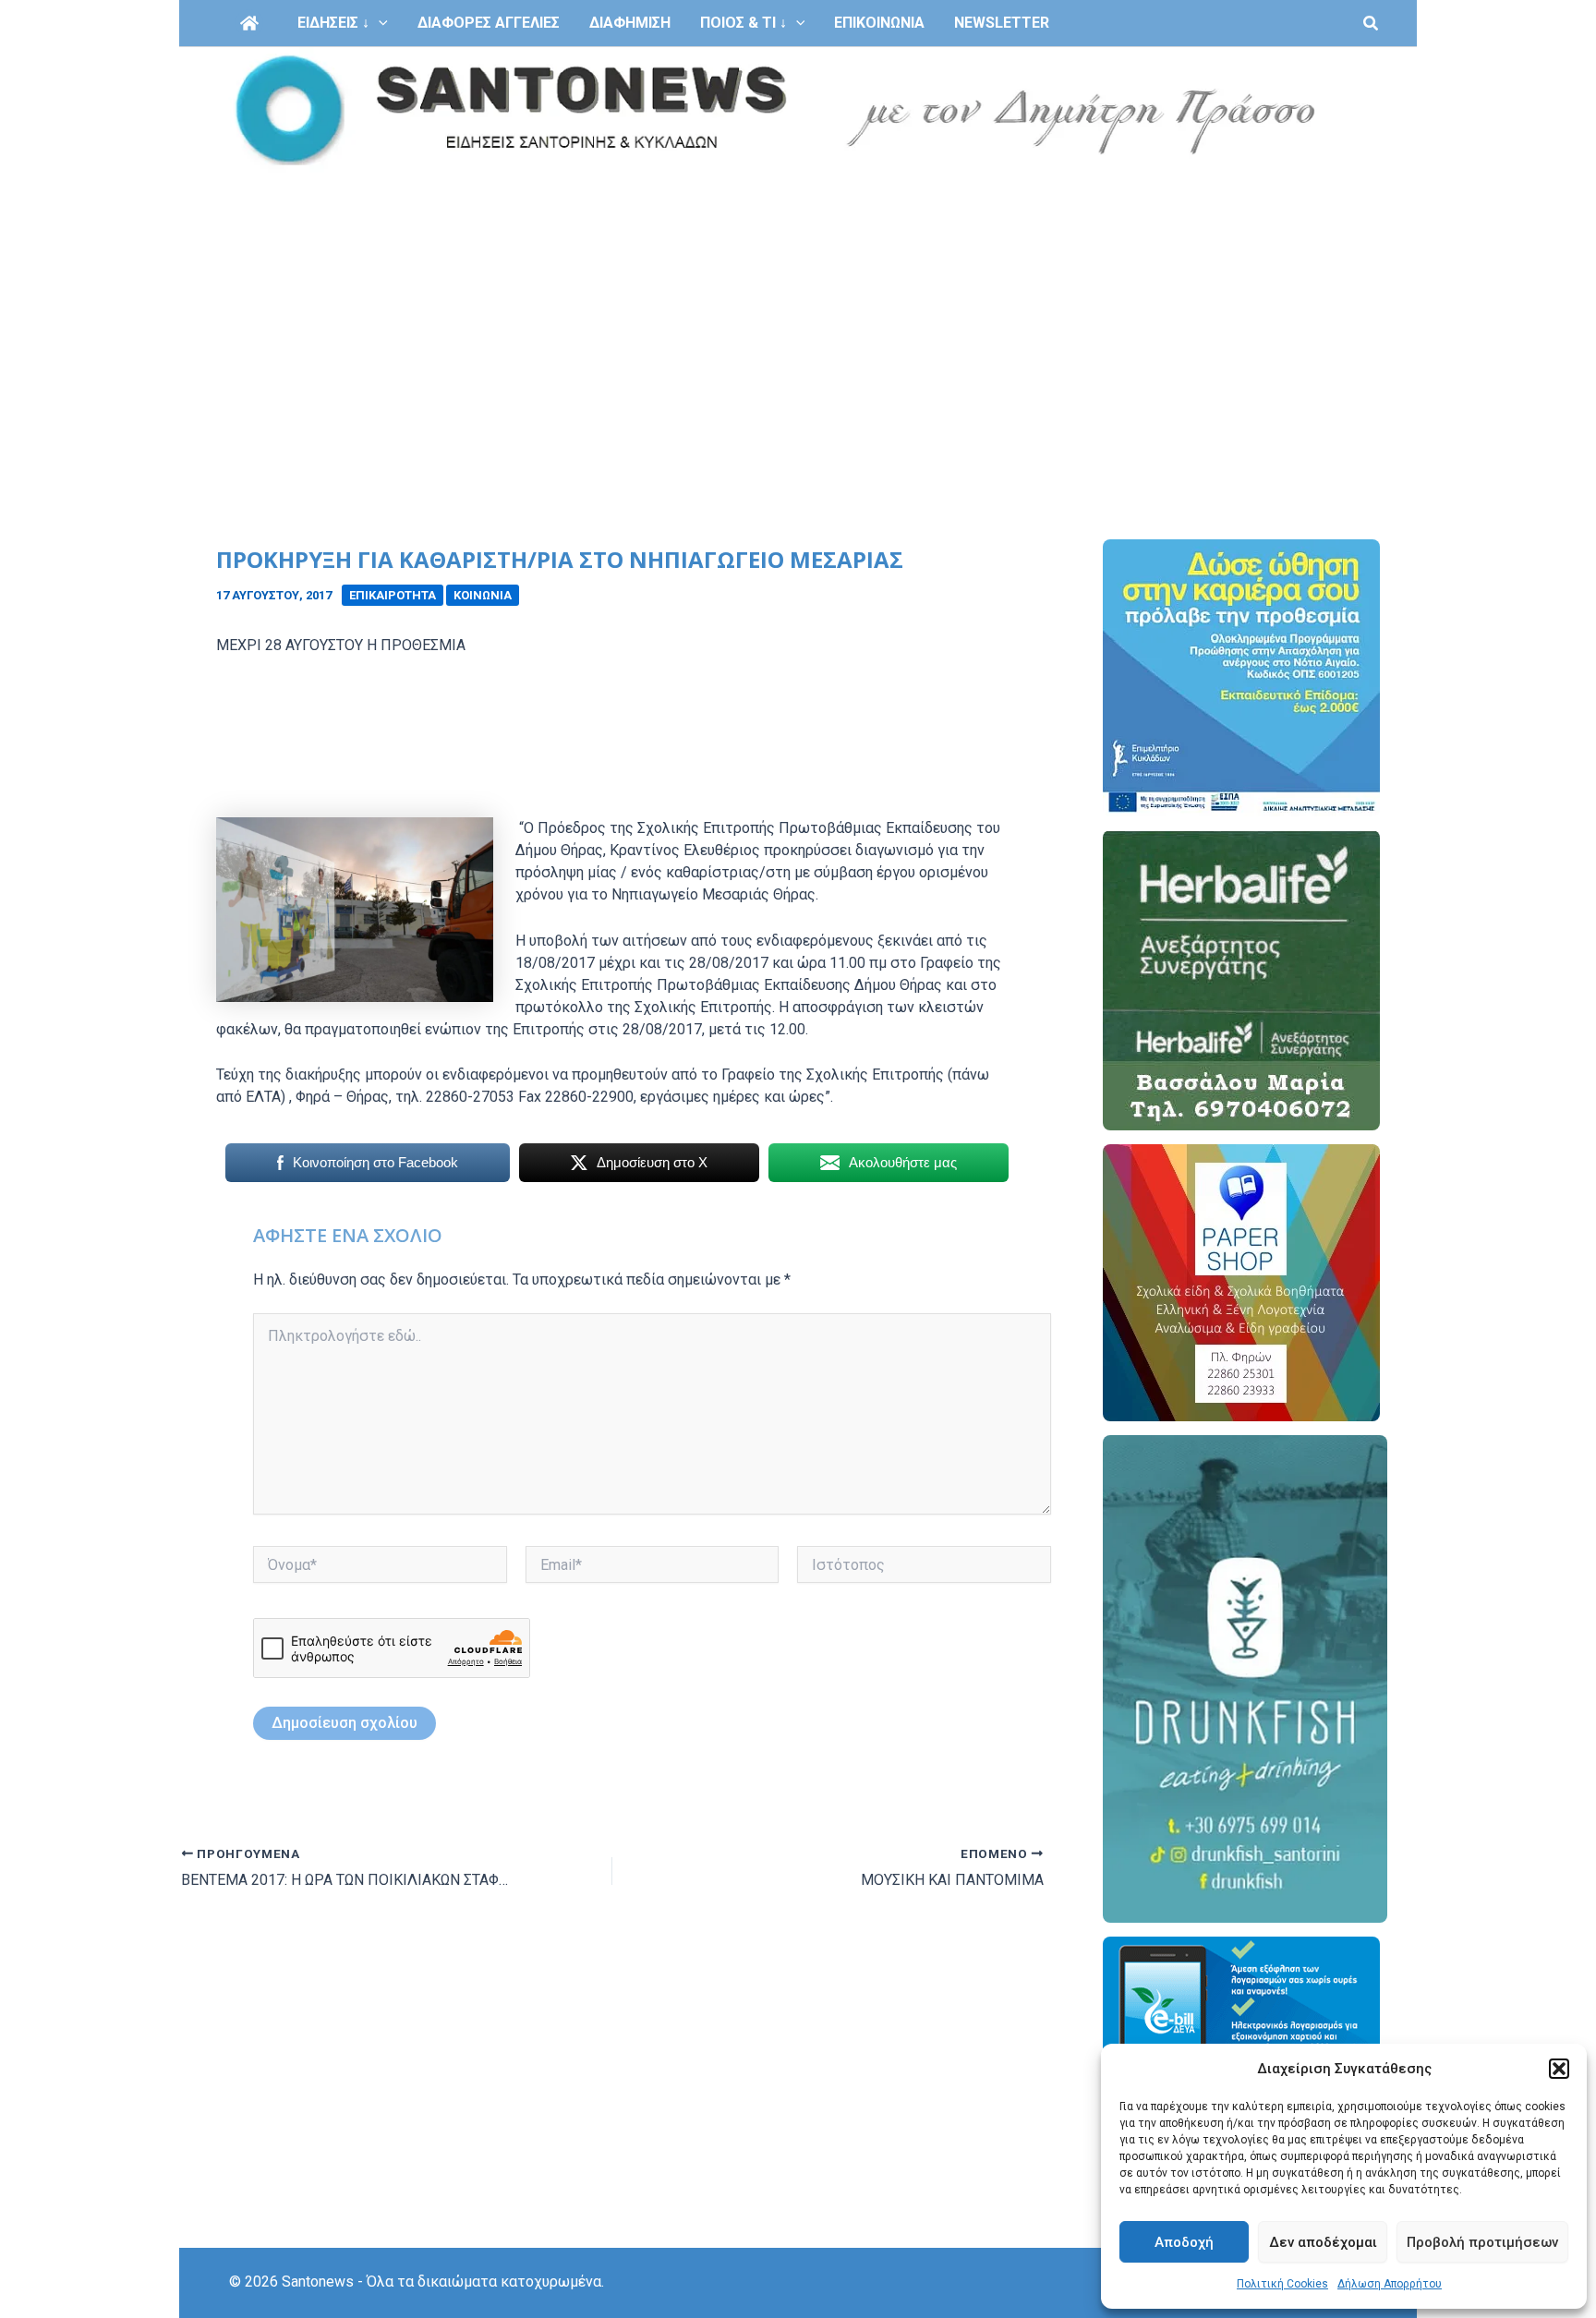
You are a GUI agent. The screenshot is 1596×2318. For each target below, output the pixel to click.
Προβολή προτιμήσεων (1482, 2242)
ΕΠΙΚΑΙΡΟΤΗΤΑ (393, 595)
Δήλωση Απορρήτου (1390, 2284)
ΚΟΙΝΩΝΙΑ (483, 595)
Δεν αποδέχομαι (1323, 2242)
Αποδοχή (1184, 2242)
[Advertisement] (798, 312)
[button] (1559, 2069)
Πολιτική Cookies (1282, 2284)
